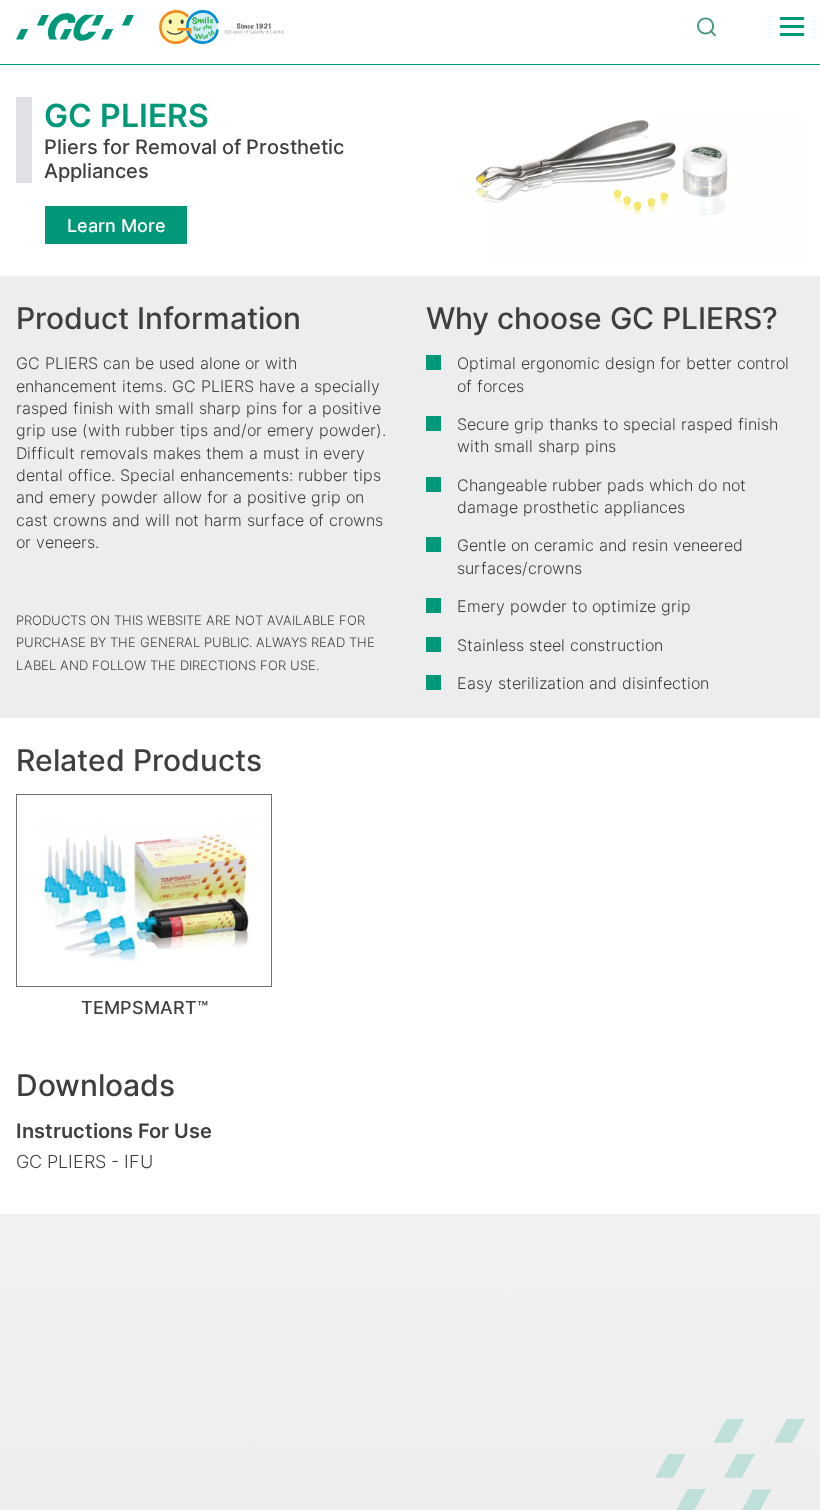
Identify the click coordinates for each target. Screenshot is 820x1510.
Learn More (116, 225)
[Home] (150, 27)
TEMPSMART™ (144, 1007)
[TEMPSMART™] (144, 890)
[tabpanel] (144, 906)
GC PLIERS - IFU (84, 1161)
